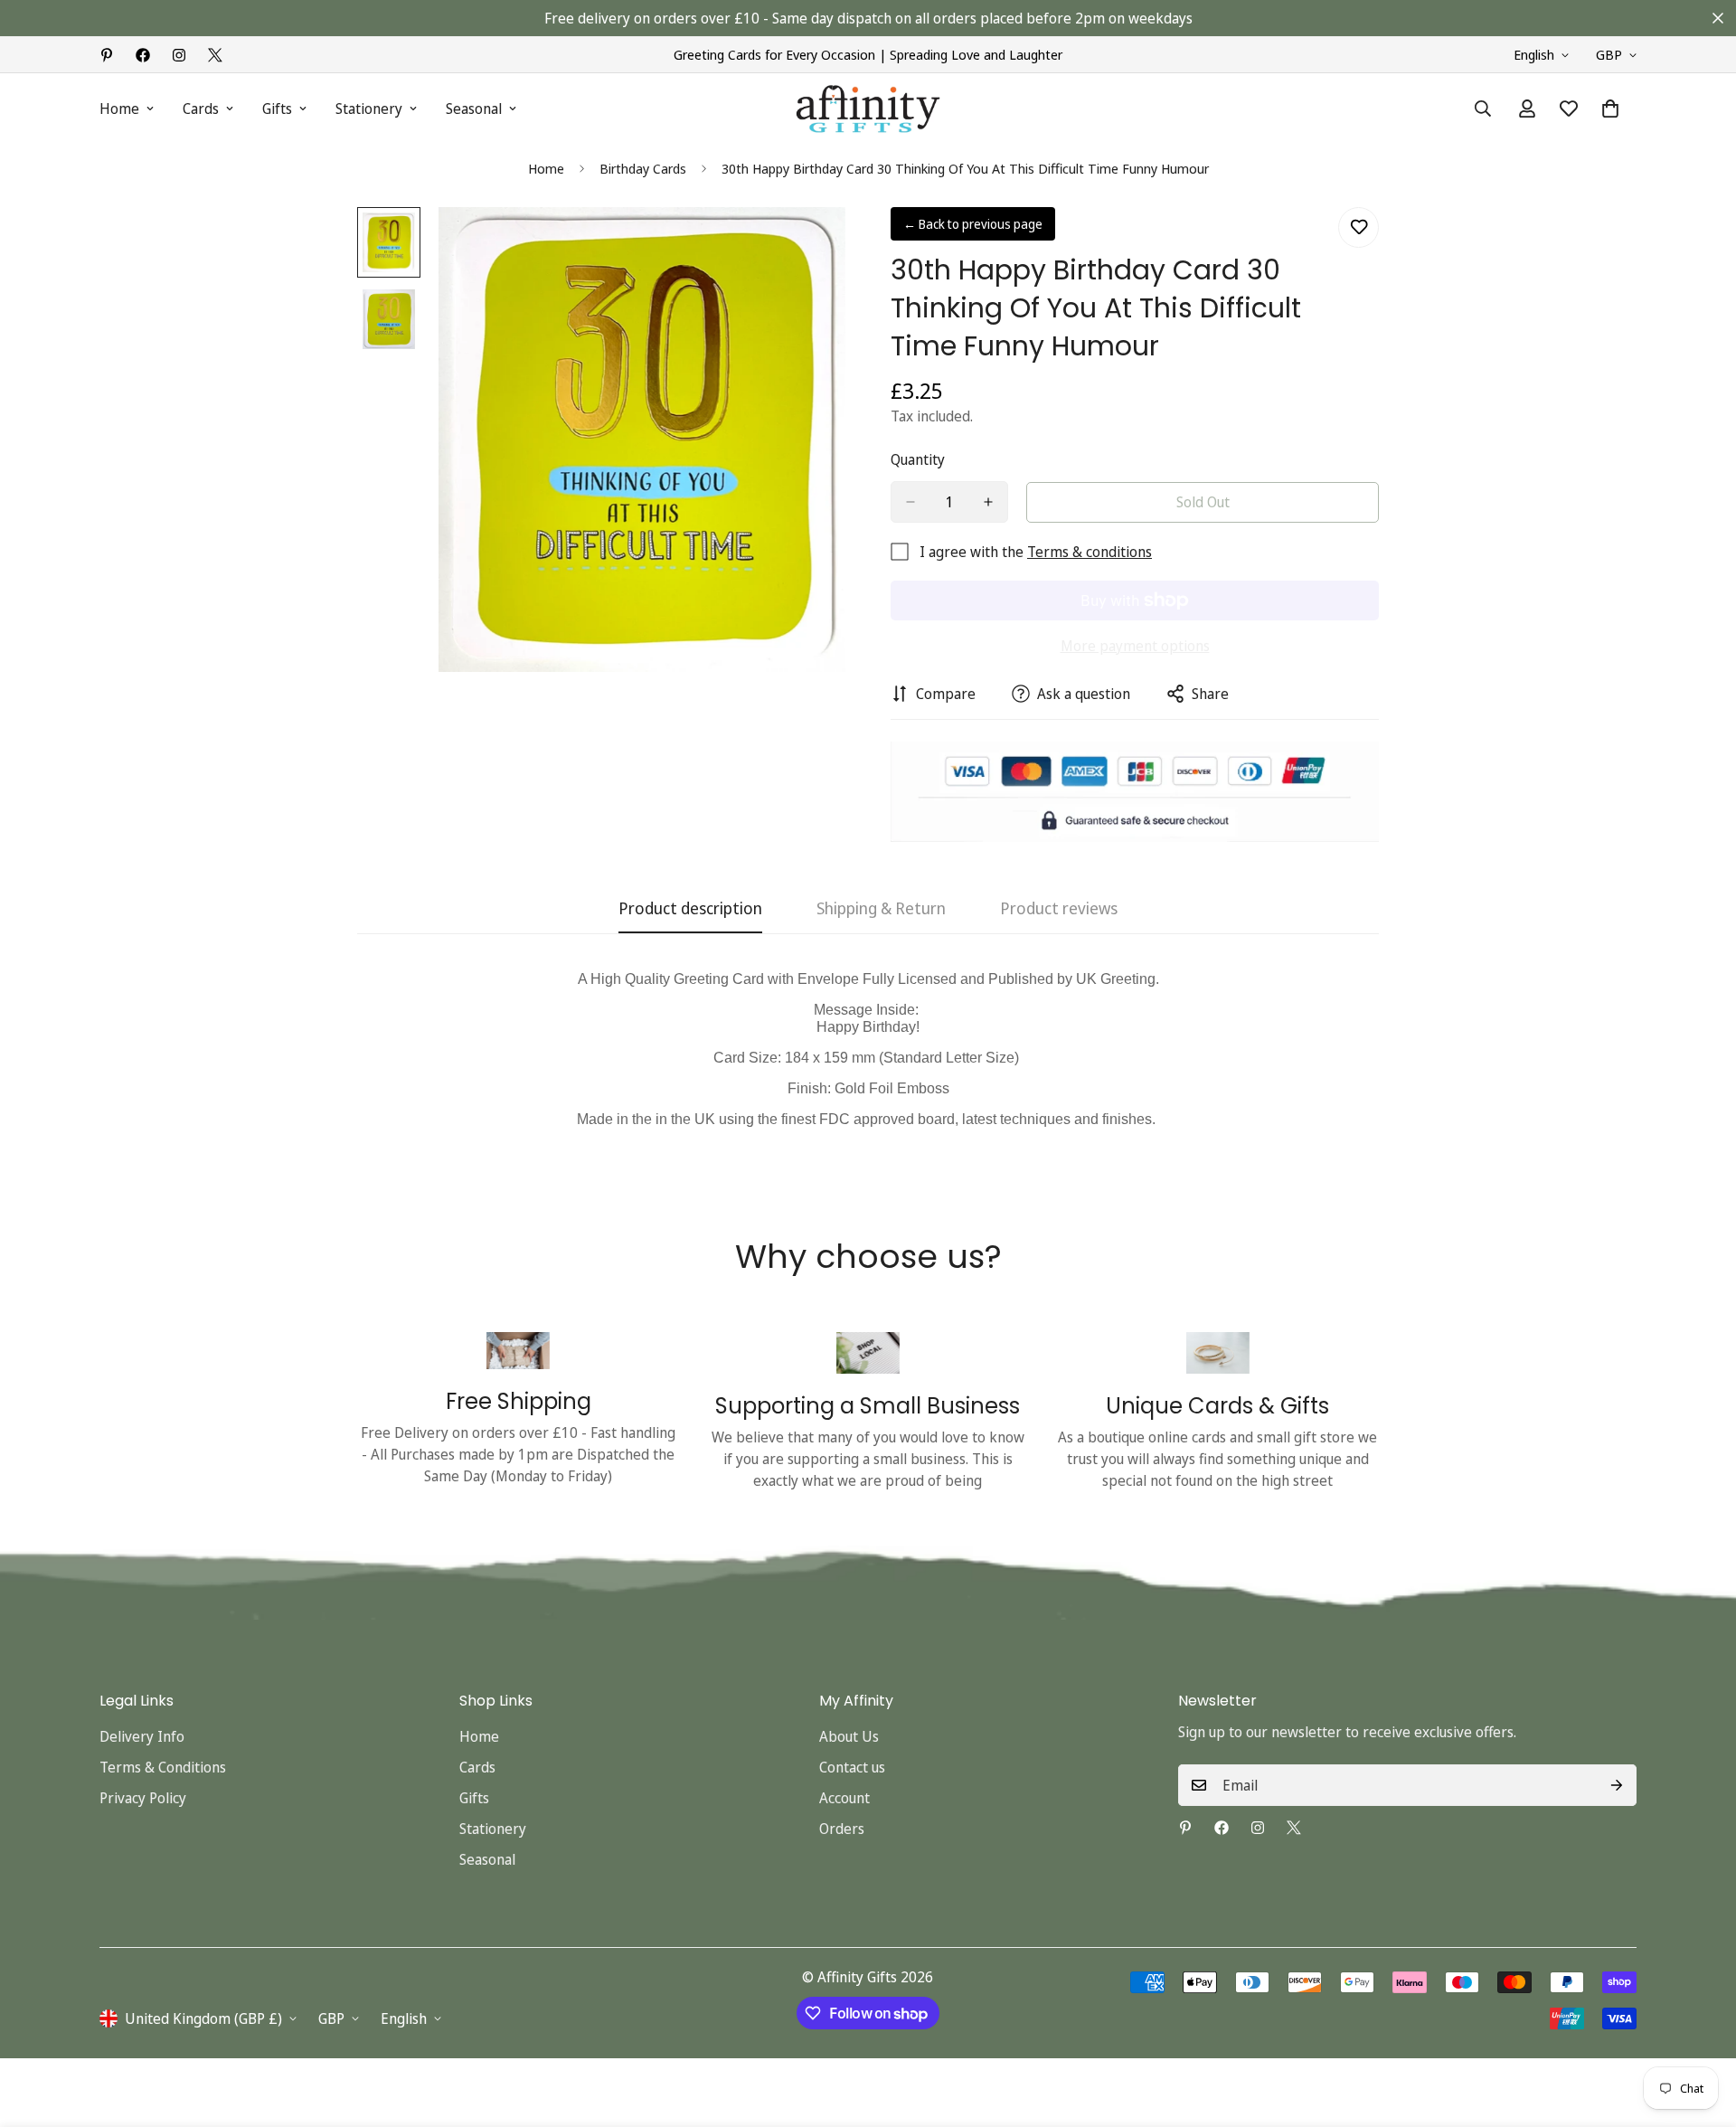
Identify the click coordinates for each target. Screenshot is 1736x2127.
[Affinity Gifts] (868, 109)
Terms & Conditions (163, 1767)
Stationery (369, 109)
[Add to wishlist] (1359, 227)
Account (844, 1798)
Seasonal (474, 109)
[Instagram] (179, 55)
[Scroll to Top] (1701, 2028)
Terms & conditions (1090, 552)
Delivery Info (142, 1736)
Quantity (918, 459)
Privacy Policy (143, 1798)
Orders (842, 1829)
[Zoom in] (807, 246)
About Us (849, 1736)
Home (119, 109)
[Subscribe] (1617, 1785)
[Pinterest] (107, 55)
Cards (201, 109)
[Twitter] (215, 55)
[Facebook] (143, 55)
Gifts (277, 109)
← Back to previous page (973, 224)
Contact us (852, 1767)
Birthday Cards (643, 168)
